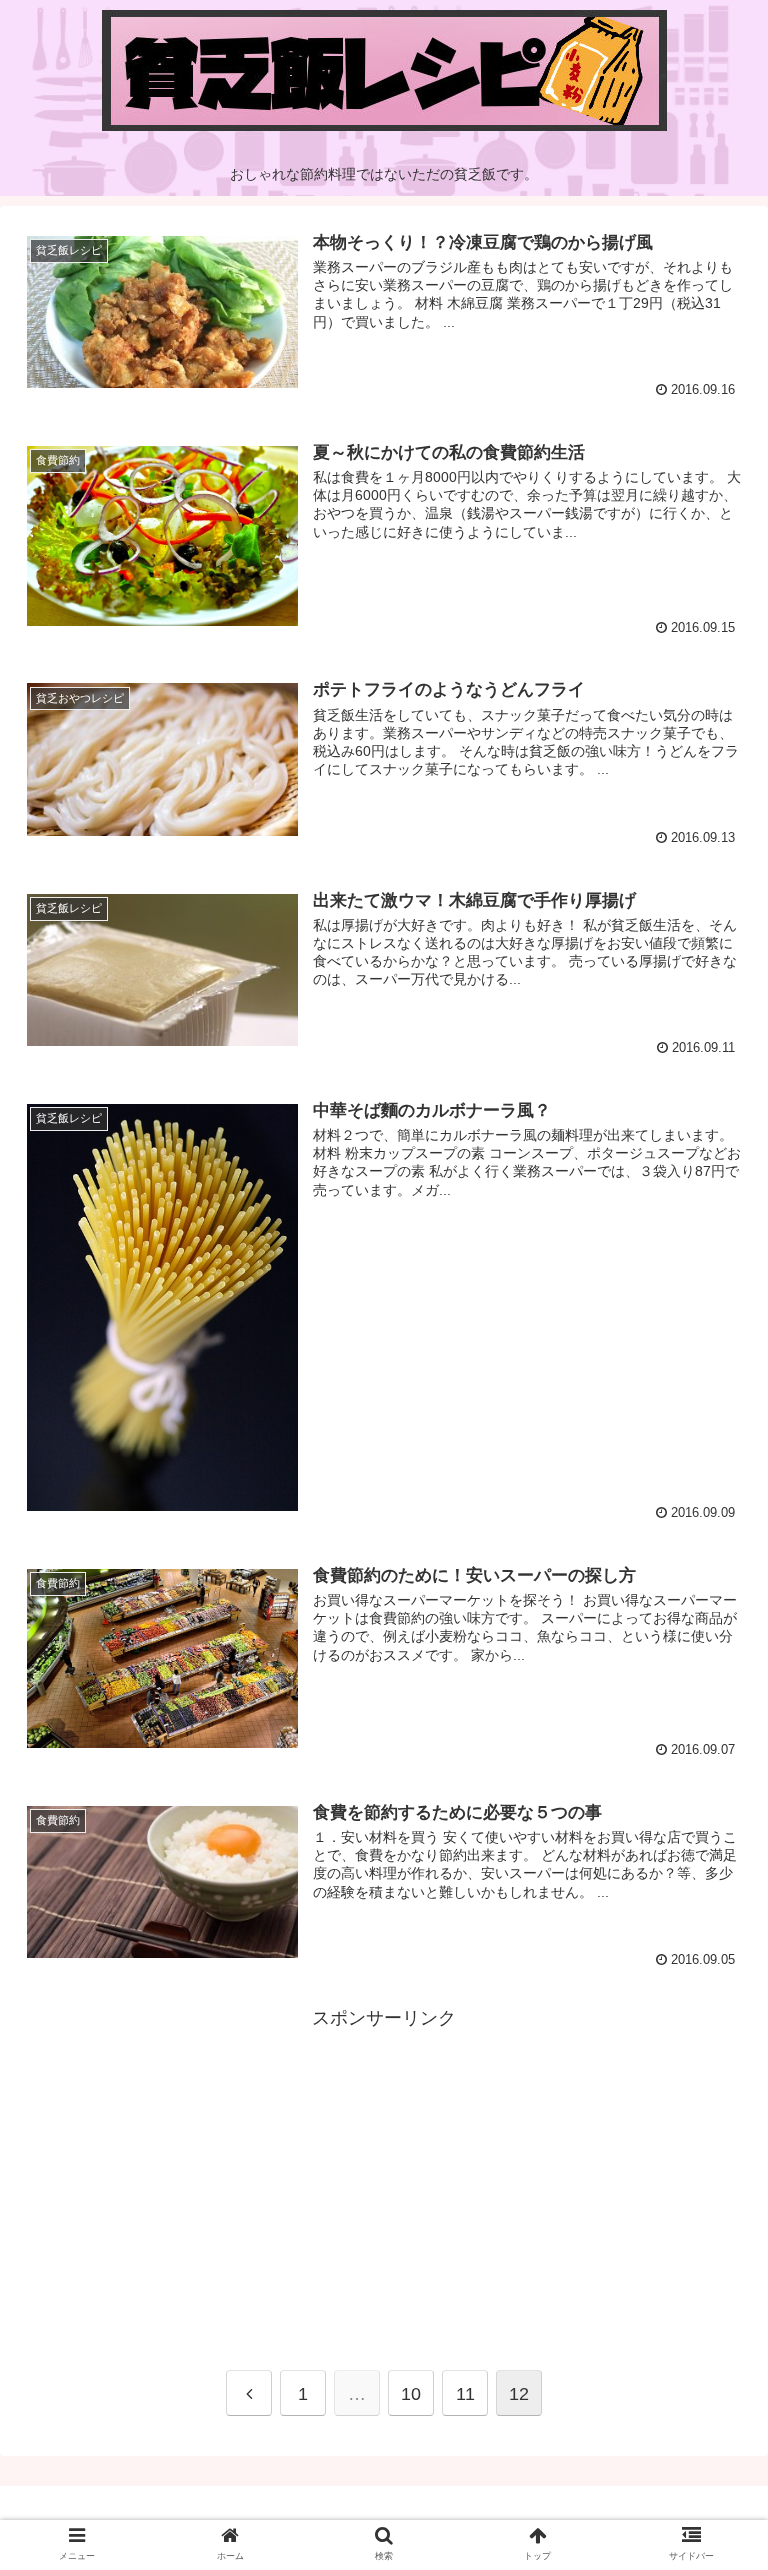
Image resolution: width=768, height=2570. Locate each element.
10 (411, 2394)
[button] (709, 1958)
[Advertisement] (384, 2174)
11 (465, 2394)
